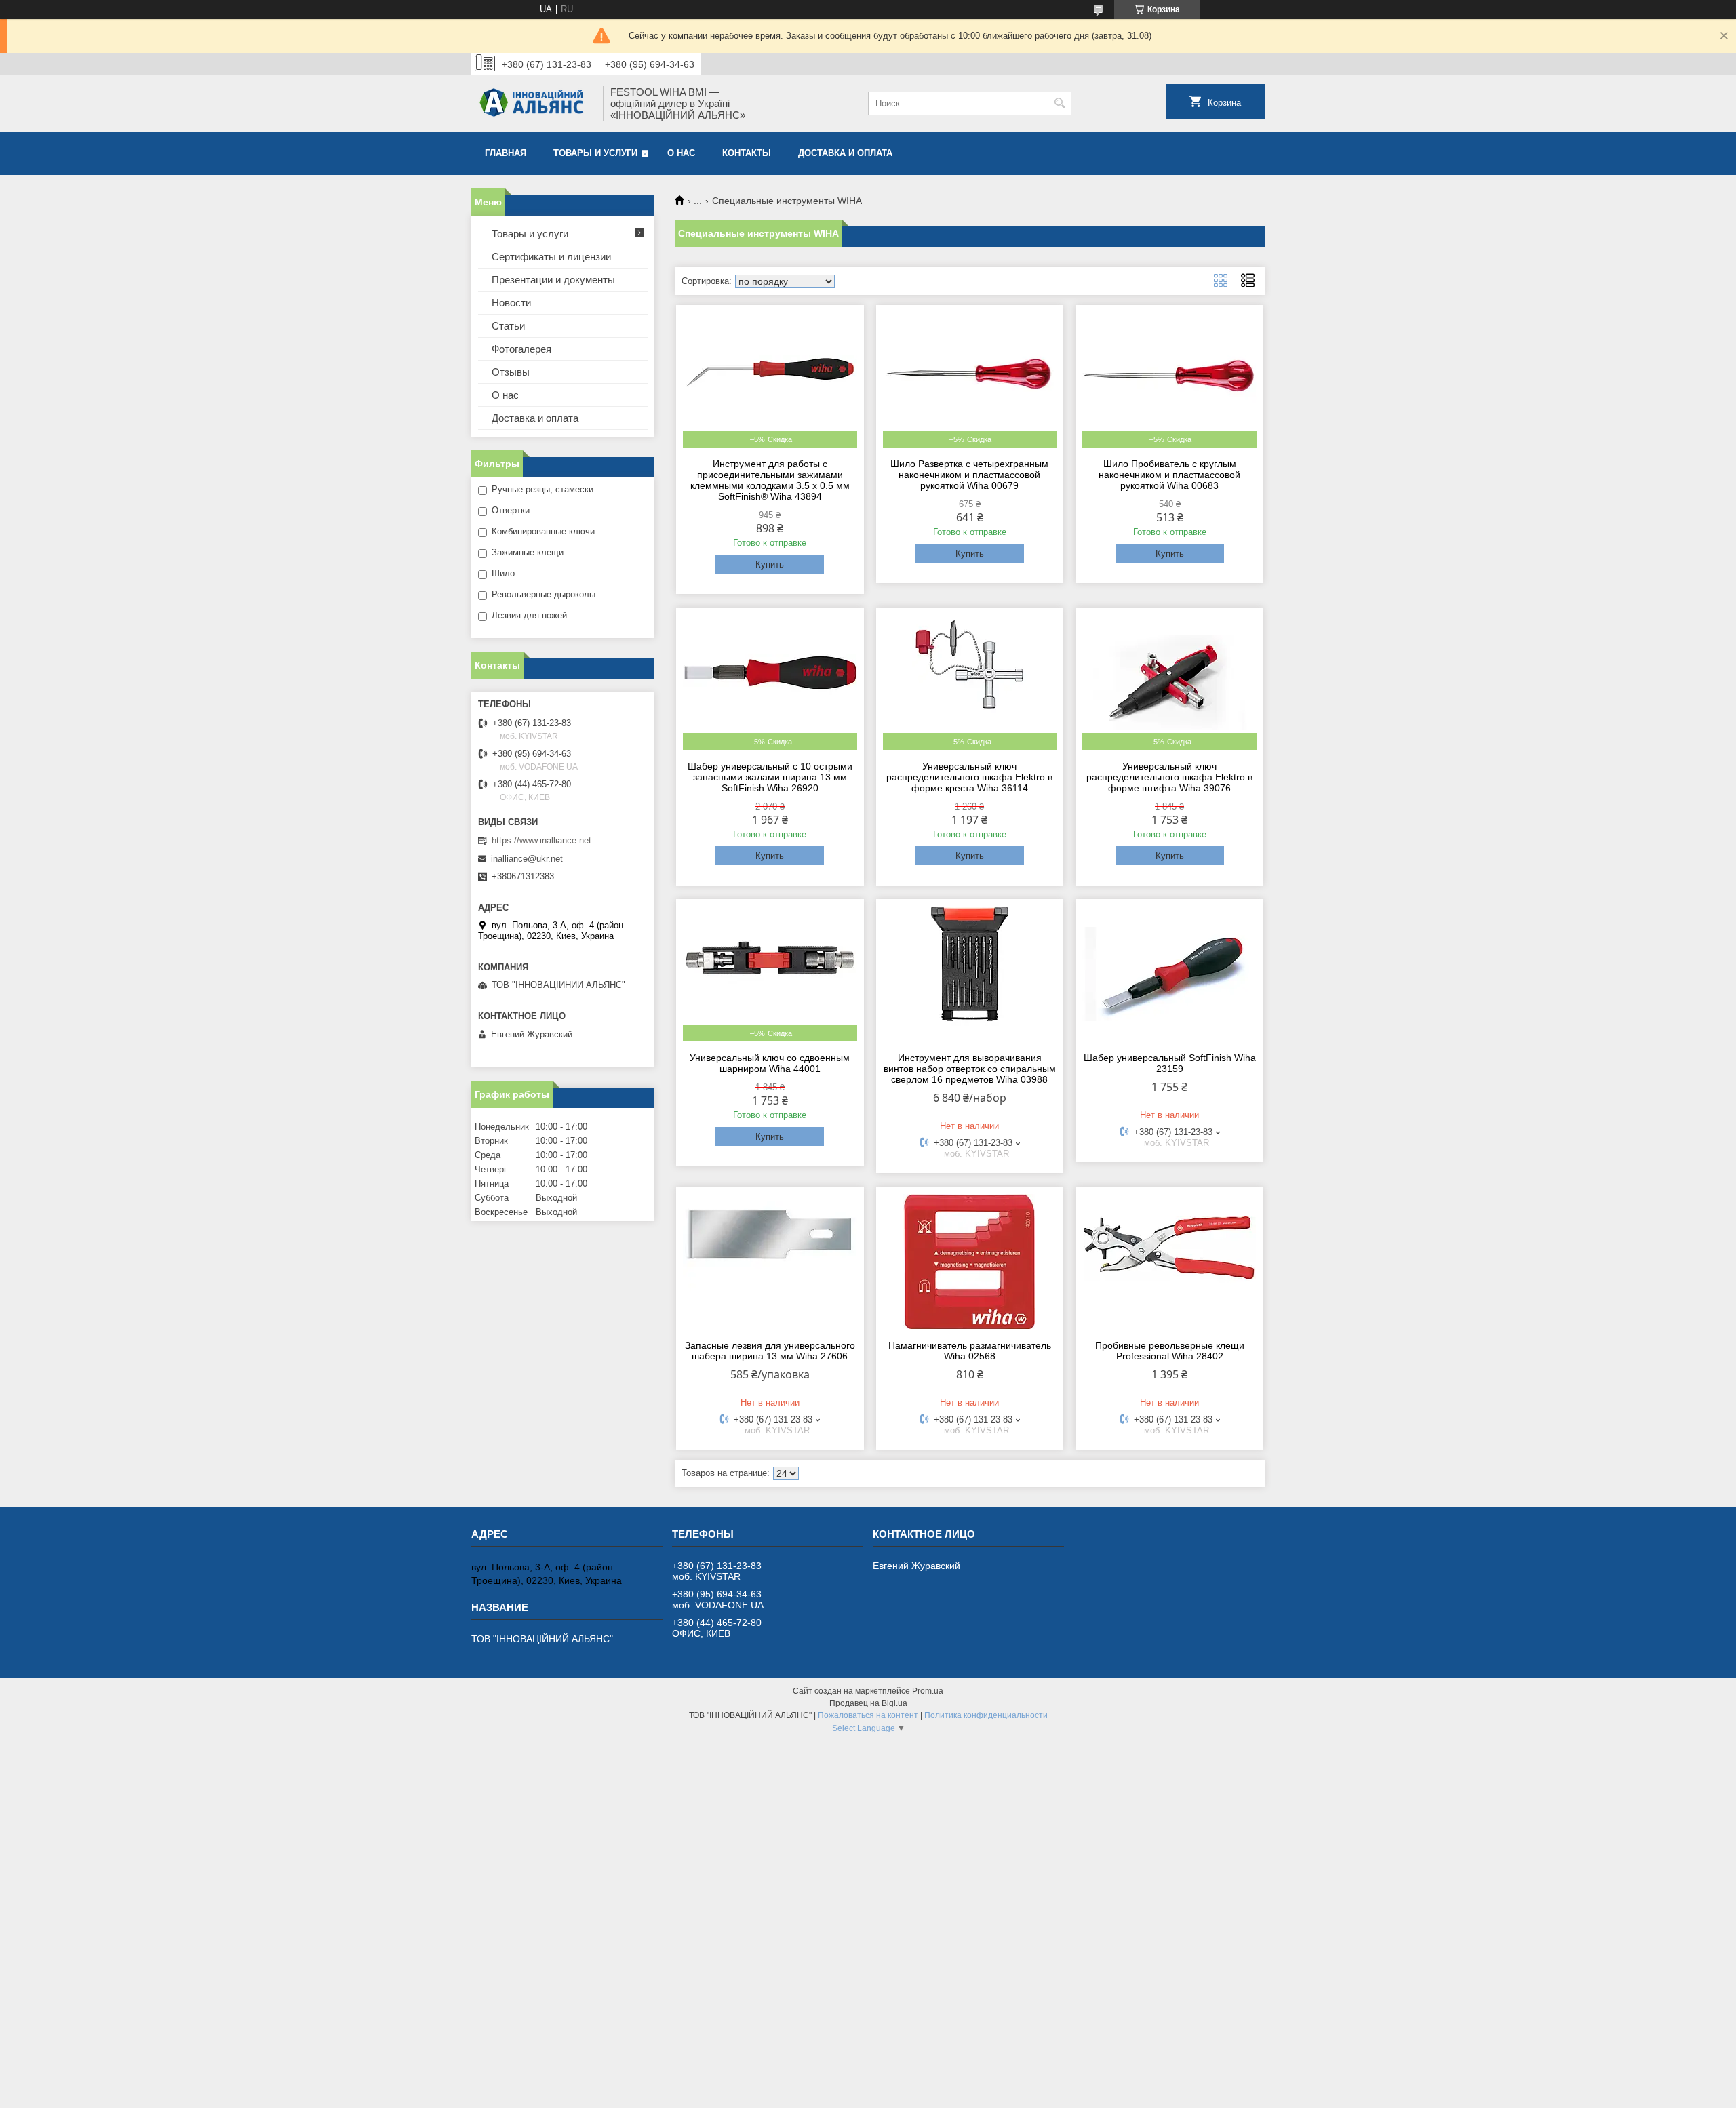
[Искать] (1060, 103)
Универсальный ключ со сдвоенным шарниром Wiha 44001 (770, 1063)
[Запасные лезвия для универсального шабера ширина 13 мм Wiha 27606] (770, 1261)
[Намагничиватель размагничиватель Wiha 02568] (970, 1261)
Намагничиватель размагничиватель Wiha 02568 (970, 1351)
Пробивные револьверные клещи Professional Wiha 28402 (1170, 1351)
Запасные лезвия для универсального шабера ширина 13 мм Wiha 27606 (770, 1351)
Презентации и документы (553, 280)
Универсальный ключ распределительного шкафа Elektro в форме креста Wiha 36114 (969, 777)
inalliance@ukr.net (527, 859)
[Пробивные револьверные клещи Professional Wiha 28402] (1169, 1261)
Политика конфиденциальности (986, 1715)
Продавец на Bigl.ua (868, 1703)
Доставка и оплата (845, 153)
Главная (506, 153)
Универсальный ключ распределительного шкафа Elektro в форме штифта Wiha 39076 (1169, 777)
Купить (770, 564)
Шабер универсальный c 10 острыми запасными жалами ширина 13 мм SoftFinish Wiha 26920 (770, 777)
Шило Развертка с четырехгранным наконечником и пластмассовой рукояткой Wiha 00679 (969, 475)
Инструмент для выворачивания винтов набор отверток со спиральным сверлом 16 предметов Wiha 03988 (970, 1069)
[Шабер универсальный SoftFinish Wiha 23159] (1169, 974)
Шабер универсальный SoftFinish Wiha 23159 (1170, 1063)
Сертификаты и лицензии (551, 257)
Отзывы (511, 372)
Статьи (508, 326)
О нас (681, 153)
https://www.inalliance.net (541, 840)
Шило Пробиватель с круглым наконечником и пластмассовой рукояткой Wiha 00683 (1169, 475)
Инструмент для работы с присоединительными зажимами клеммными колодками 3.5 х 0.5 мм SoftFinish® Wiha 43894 (770, 480)
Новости (511, 303)
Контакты (747, 153)
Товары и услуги (595, 153)
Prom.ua (928, 1691)
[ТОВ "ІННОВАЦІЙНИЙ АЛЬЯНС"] (532, 103)
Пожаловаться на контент (868, 1715)
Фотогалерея (521, 349)
